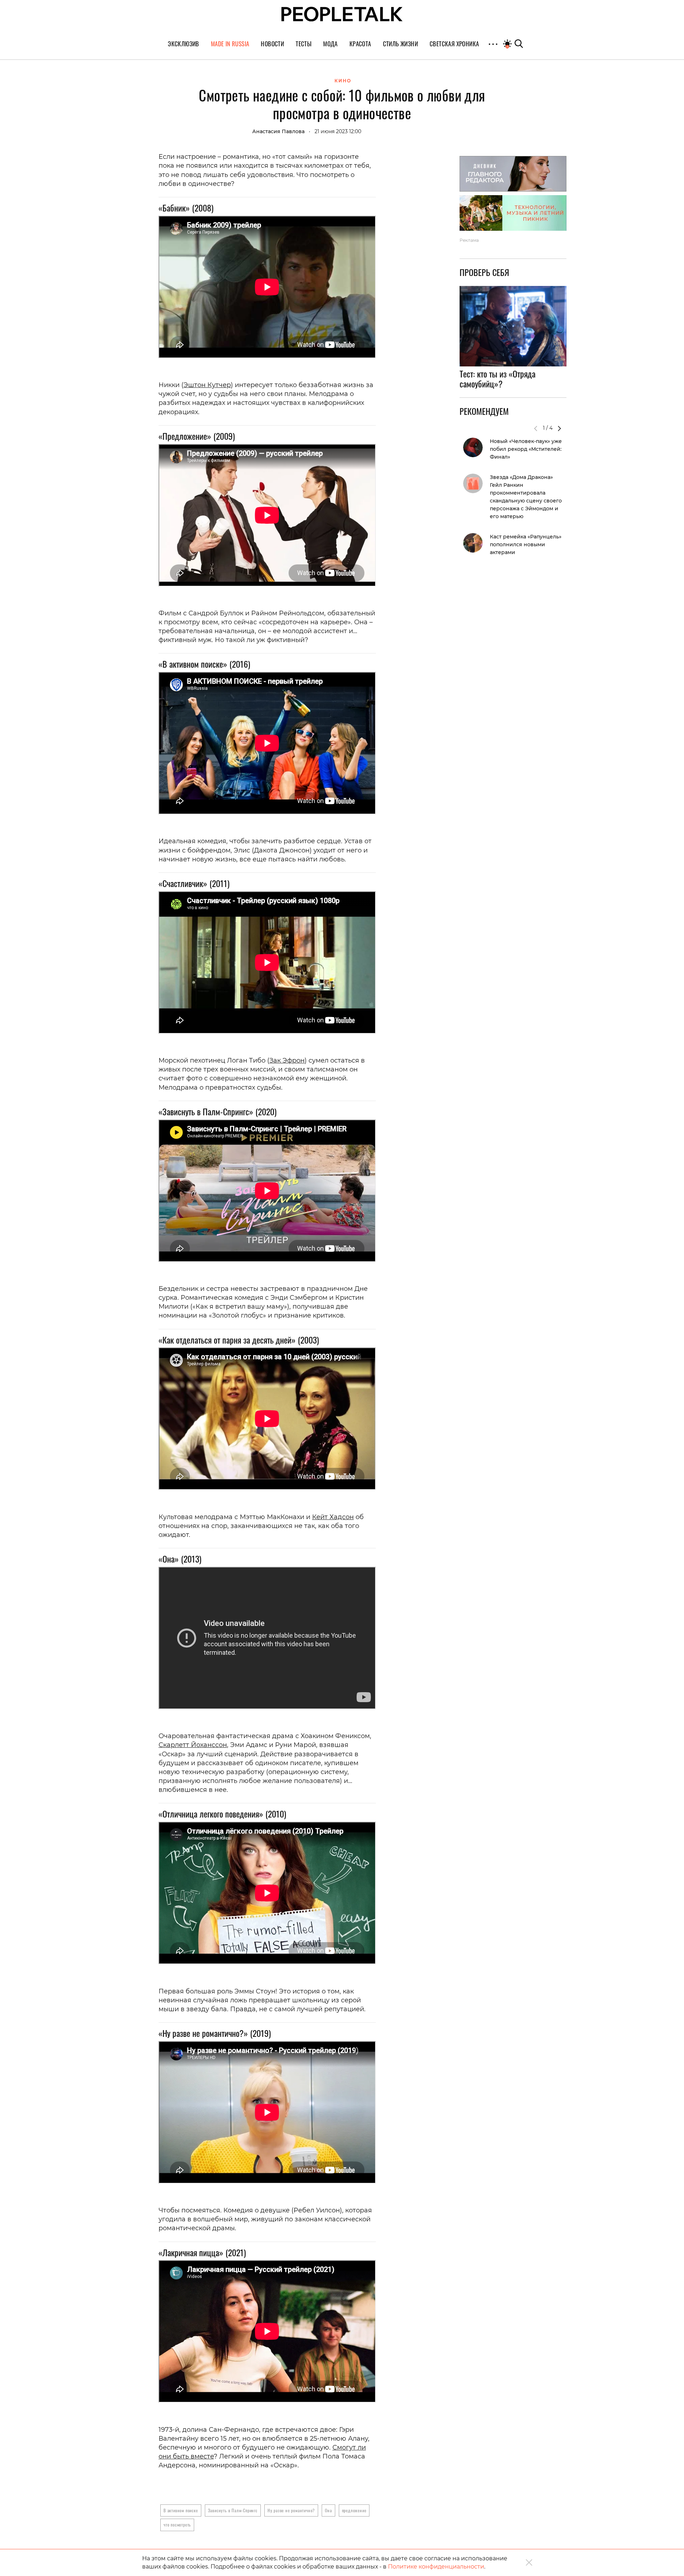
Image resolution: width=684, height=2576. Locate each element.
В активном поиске (181, 2510)
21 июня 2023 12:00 (338, 131)
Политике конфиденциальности (436, 2567)
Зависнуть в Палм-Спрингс (233, 2510)
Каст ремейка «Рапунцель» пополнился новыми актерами (526, 544)
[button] (559, 428)
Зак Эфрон (287, 1060)
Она (328, 2510)
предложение (354, 2510)
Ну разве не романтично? (291, 2510)
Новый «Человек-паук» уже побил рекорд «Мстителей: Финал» (526, 449)
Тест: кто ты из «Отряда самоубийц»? (498, 379)
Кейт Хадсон (333, 1517)
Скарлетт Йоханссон (193, 1745)
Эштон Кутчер (207, 385)
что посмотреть (177, 2525)
